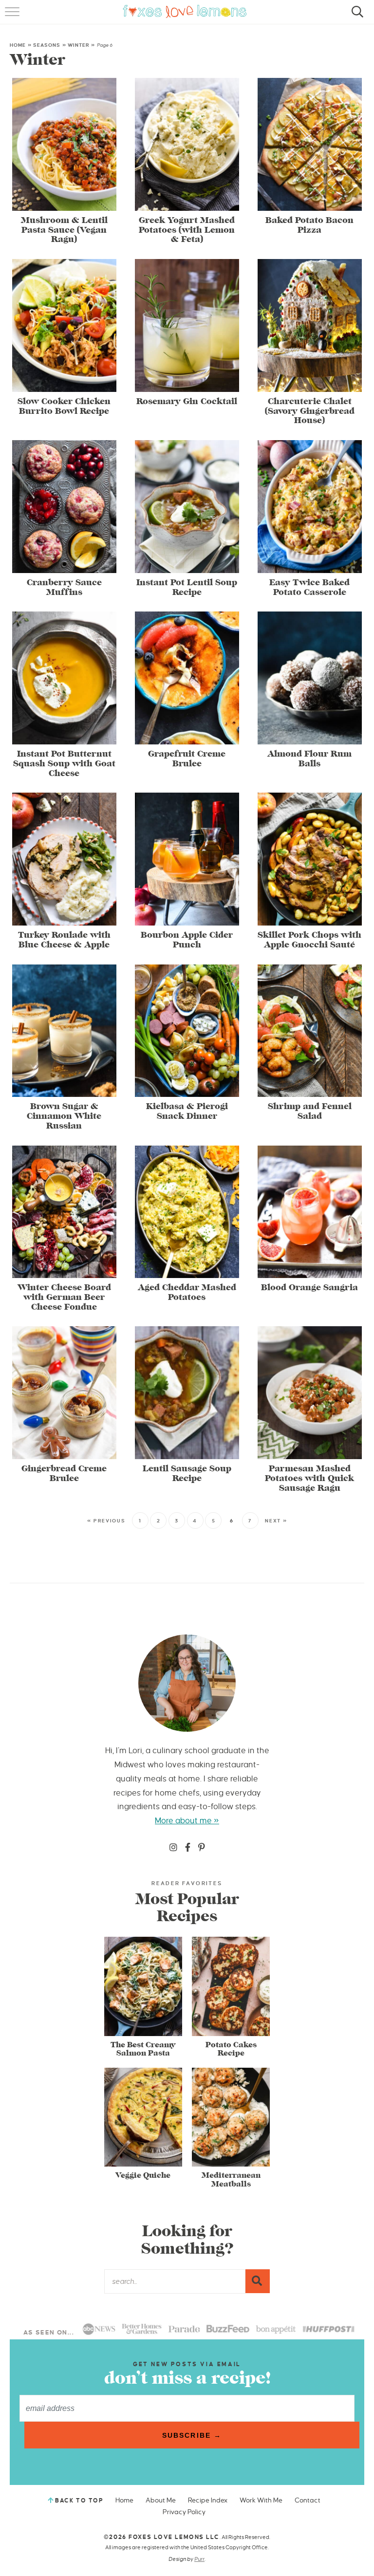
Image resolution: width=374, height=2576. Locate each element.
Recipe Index (208, 2500)
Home (18, 45)
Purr (199, 2559)
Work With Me (261, 2500)
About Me (161, 2500)
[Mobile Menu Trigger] (13, 17)
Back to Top (79, 2501)
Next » (276, 1521)
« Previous (106, 1521)
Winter (79, 45)
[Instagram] (173, 1848)
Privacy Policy (184, 2512)
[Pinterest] (202, 1848)
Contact (308, 2500)
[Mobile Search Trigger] (356, 17)
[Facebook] (188, 1848)
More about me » (187, 1821)
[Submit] (258, 2281)
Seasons (47, 45)
